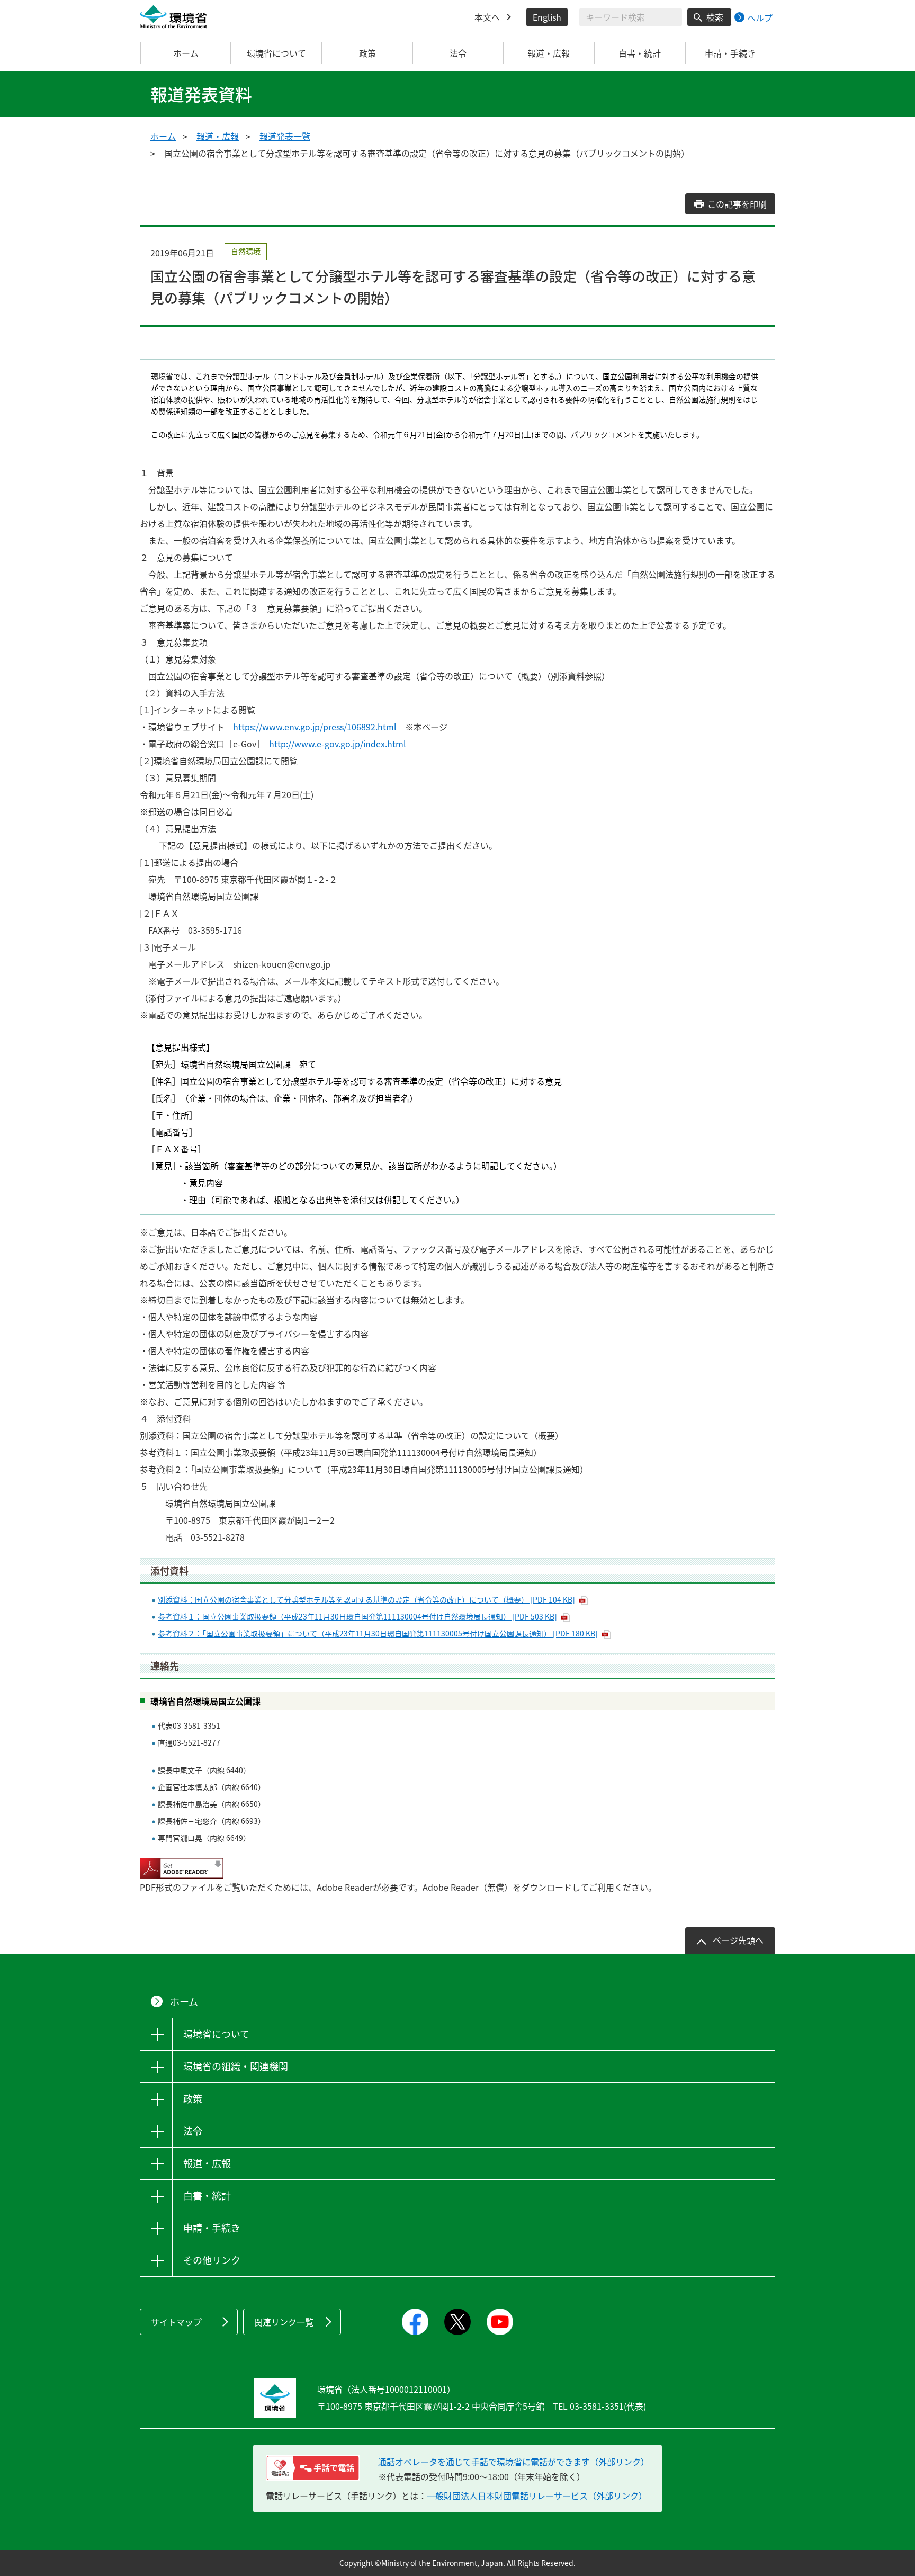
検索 (715, 17)
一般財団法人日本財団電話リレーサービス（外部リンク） (537, 2495)
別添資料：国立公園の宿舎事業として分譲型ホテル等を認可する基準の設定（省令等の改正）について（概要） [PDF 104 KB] (366, 1599)
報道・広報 (218, 136)
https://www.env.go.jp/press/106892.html (315, 727)
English (547, 17)
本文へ (487, 17)
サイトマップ (176, 2322)
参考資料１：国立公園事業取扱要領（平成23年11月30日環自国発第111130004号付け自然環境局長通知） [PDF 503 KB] (357, 1616)
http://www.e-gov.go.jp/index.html (338, 744)
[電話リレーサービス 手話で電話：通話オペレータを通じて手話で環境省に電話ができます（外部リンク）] (313, 2468)
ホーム (186, 53)
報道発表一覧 (285, 136)
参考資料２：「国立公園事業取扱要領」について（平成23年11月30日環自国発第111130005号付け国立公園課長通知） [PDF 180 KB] (378, 1633)
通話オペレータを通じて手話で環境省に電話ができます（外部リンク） (514, 2462)
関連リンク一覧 (284, 2322)
